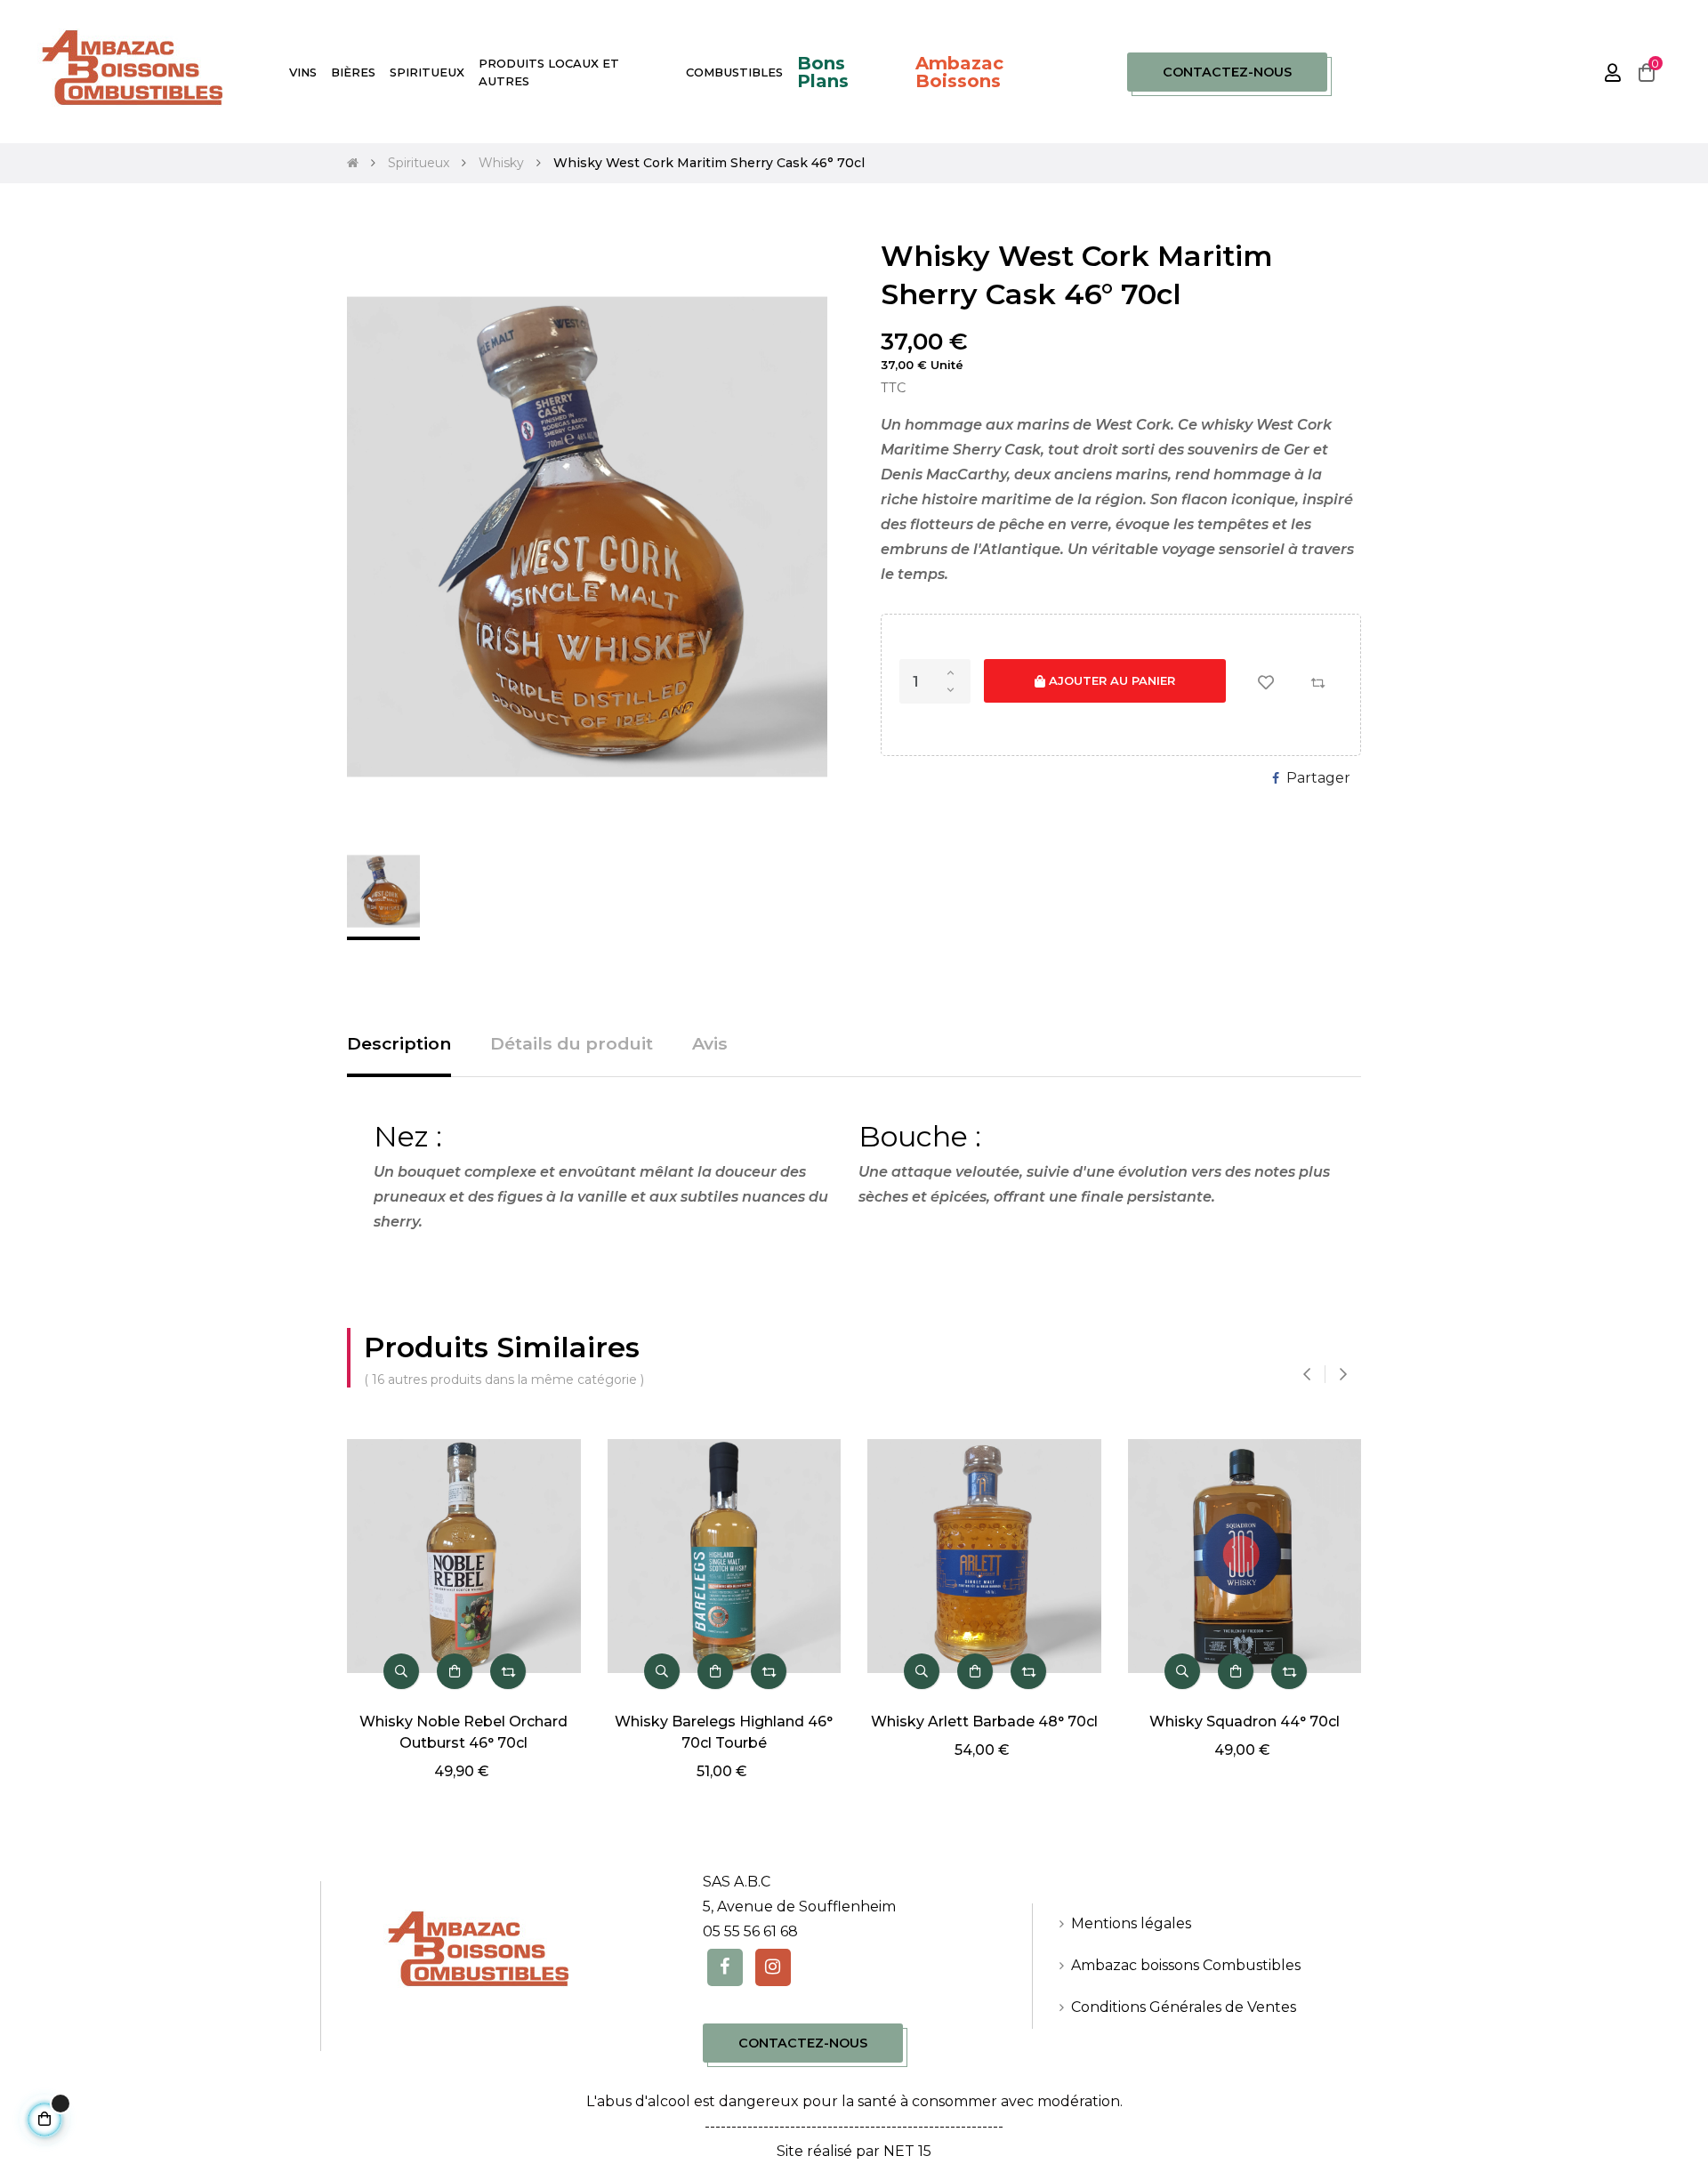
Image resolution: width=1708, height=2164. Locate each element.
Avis (710, 1043)
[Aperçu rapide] (401, 1671)
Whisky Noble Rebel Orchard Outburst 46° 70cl (463, 1732)
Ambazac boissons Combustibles (1186, 1965)
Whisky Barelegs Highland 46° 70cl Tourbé (724, 1732)
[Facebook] (725, 1967)
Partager (1318, 778)
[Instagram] (773, 1967)
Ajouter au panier (1110, 680)
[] (455, 1671)
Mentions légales (1131, 1923)
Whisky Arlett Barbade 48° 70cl (984, 1722)
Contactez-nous (1227, 72)
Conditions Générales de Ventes (1184, 2007)
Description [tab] (399, 1043)
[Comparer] (1317, 682)
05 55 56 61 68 (750, 1931)
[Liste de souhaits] (1266, 682)
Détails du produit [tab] (572, 1043)
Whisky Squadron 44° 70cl (1245, 1722)
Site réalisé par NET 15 (854, 2151)
